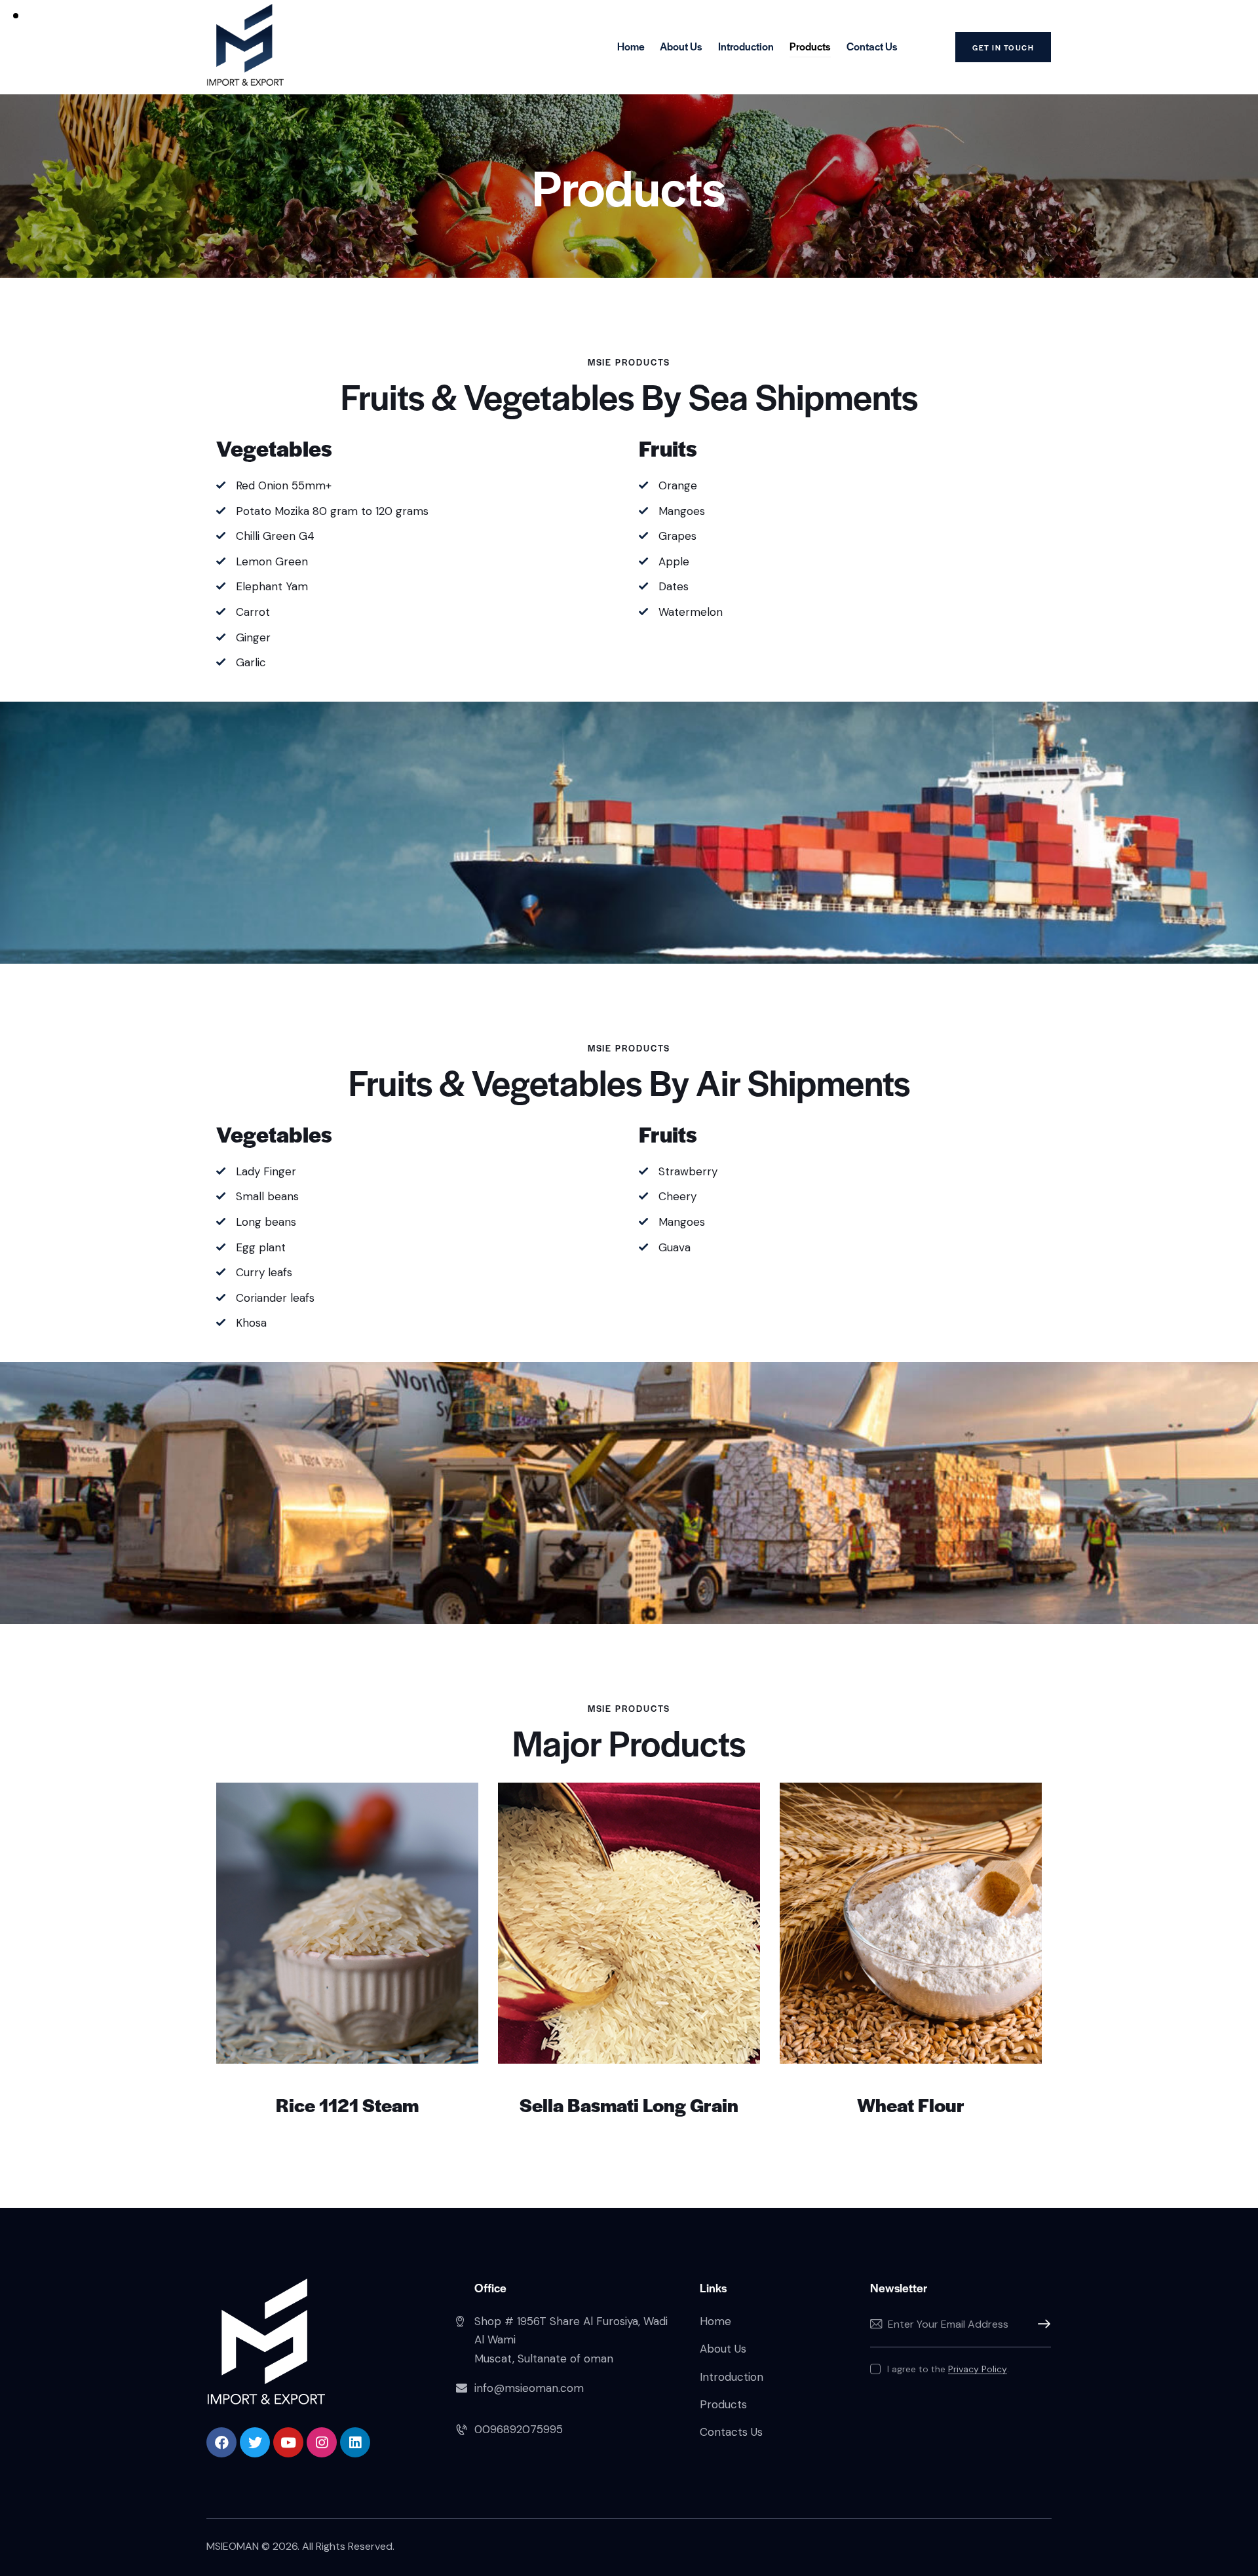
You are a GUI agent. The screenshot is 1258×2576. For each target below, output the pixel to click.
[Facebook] (221, 2442)
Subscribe (1041, 2324)
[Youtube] (288, 2442)
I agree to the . (948, 2369)
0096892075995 (519, 2429)
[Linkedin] (355, 2442)
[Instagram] (322, 2442)
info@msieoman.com (529, 2388)
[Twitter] (255, 2442)
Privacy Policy (978, 2369)
